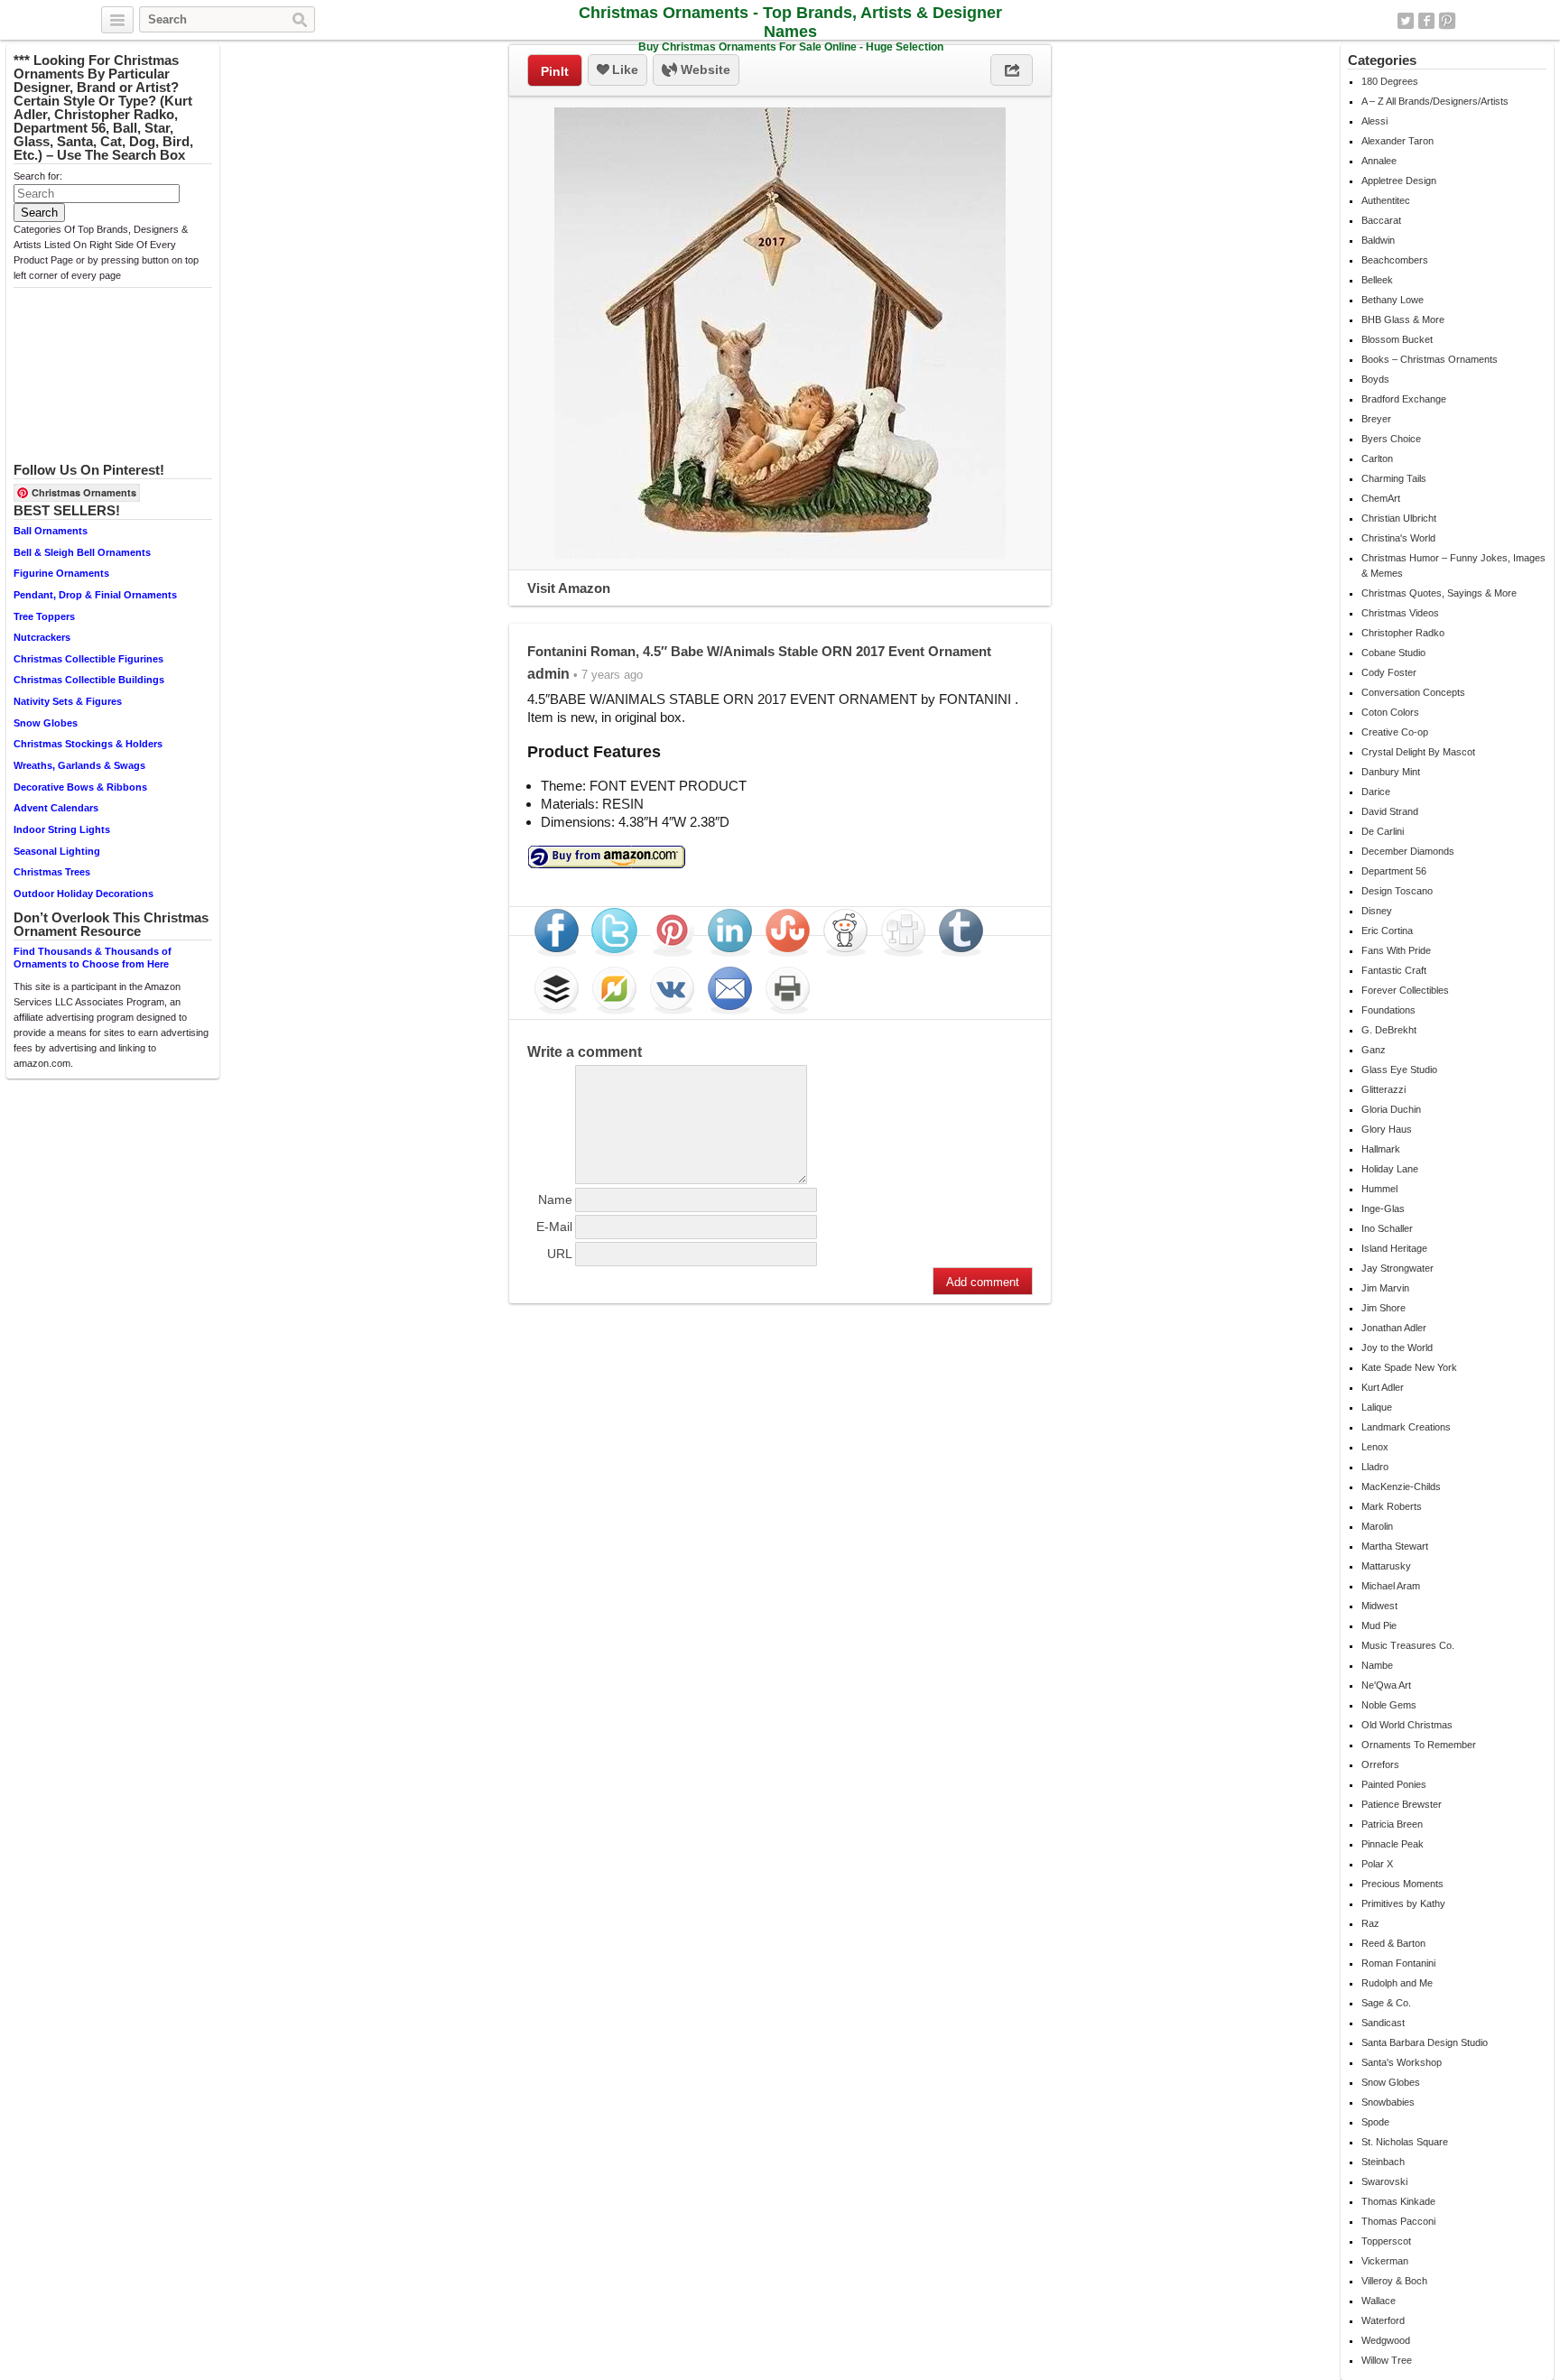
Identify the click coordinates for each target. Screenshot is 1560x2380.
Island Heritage (1394, 1248)
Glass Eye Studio (1399, 1070)
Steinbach (1383, 2162)
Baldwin (1378, 240)
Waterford (1383, 2320)
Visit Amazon (569, 588)
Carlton (1377, 458)
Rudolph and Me (1397, 1983)
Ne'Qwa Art (1386, 1685)
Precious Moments (1402, 1884)
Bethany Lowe (1393, 300)
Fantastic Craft (1394, 970)
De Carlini (1383, 831)
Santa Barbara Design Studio (1425, 2042)
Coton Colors (1390, 712)
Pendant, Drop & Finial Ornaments (95, 595)
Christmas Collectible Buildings (89, 680)
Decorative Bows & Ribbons (80, 787)
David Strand (1390, 811)
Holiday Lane (1390, 1169)
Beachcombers (1395, 260)
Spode (1375, 2122)
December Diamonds (1408, 851)
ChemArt (1381, 498)
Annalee (1379, 161)
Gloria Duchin (1391, 1109)
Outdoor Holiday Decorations (84, 894)
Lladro (1375, 1467)
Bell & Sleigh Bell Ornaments (82, 552)
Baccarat (1381, 220)
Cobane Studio (1393, 653)
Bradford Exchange (1404, 399)
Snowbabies (1388, 2102)
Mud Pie (1379, 1625)
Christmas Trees (52, 872)
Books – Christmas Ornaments (1430, 359)
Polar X (1377, 1864)
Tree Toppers (44, 616)
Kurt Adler (1383, 1387)
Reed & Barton (1393, 1943)
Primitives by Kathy (1403, 1903)
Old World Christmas (1407, 1725)
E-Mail (554, 1227)
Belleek (1377, 280)
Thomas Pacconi (1398, 2221)
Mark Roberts (1392, 1506)
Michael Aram (1391, 1586)
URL (560, 1254)
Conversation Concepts (1413, 692)
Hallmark (1381, 1149)
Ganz (1374, 1050)
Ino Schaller (1387, 1228)
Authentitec (1386, 200)
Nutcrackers (42, 637)
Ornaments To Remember (1419, 1745)
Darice (1376, 792)
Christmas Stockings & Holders (88, 744)
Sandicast (1383, 2023)
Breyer (1376, 419)
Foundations (1388, 1010)
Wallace (1379, 2301)
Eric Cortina (1387, 931)
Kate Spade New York (1409, 1367)
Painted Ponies (1394, 1784)
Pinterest (1447, 21)
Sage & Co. (1386, 2003)
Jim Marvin (1385, 1288)
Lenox (1375, 1447)
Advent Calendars (56, 808)
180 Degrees (1390, 81)
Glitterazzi (1384, 1089)
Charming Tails (1394, 478)
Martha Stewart (1395, 1546)
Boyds (1375, 379)
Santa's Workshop (1402, 2062)
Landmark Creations (1406, 1427)
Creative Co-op (1395, 732)
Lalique (1377, 1407)
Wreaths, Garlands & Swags (79, 765)
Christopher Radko (1403, 633)
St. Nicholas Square (1405, 2142)
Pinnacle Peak (1393, 1844)
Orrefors (1380, 1764)
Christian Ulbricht (1399, 518)
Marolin (1377, 1526)
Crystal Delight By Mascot (1418, 752)
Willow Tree (1387, 2360)
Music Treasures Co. (1408, 1645)
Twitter (1406, 21)
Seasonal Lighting (57, 851)
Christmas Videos (1400, 613)
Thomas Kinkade (1398, 2201)
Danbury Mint (1391, 772)
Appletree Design (1399, 181)
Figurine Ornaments (61, 573)
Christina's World (1398, 538)
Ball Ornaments (51, 531)
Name (555, 1199)
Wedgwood (1386, 2340)
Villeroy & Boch (1394, 2281)
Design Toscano (1397, 891)
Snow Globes (46, 723)
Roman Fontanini (1398, 1963)
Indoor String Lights (62, 829)
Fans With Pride (1396, 950)
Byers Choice (1391, 439)
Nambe (1377, 1665)
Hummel (1379, 1189)
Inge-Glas (1383, 1209)
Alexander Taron (1397, 141)
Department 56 (1394, 871)
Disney (1377, 911)
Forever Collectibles (1405, 990)
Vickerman (1385, 2261)
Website (704, 69)
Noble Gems (1389, 1705)
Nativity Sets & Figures (68, 701)
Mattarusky (1386, 1566)
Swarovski (1384, 2181)
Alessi (1374, 121)
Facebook (1426, 21)
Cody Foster (1389, 672)
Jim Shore (1384, 1308)
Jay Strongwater (1397, 1268)
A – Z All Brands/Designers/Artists (1435, 101)
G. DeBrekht (1389, 1030)
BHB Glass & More (1403, 319)
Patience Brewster (1402, 1804)
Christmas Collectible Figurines (88, 659)
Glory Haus (1387, 1129)
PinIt (555, 71)
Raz (1370, 1923)
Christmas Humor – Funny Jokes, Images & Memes (1453, 565)
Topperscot (1386, 2241)
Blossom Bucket (1397, 339)
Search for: (38, 176)
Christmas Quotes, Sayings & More (1439, 593)
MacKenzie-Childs (1401, 1486)
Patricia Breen (1392, 1824)
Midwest (1379, 1606)
